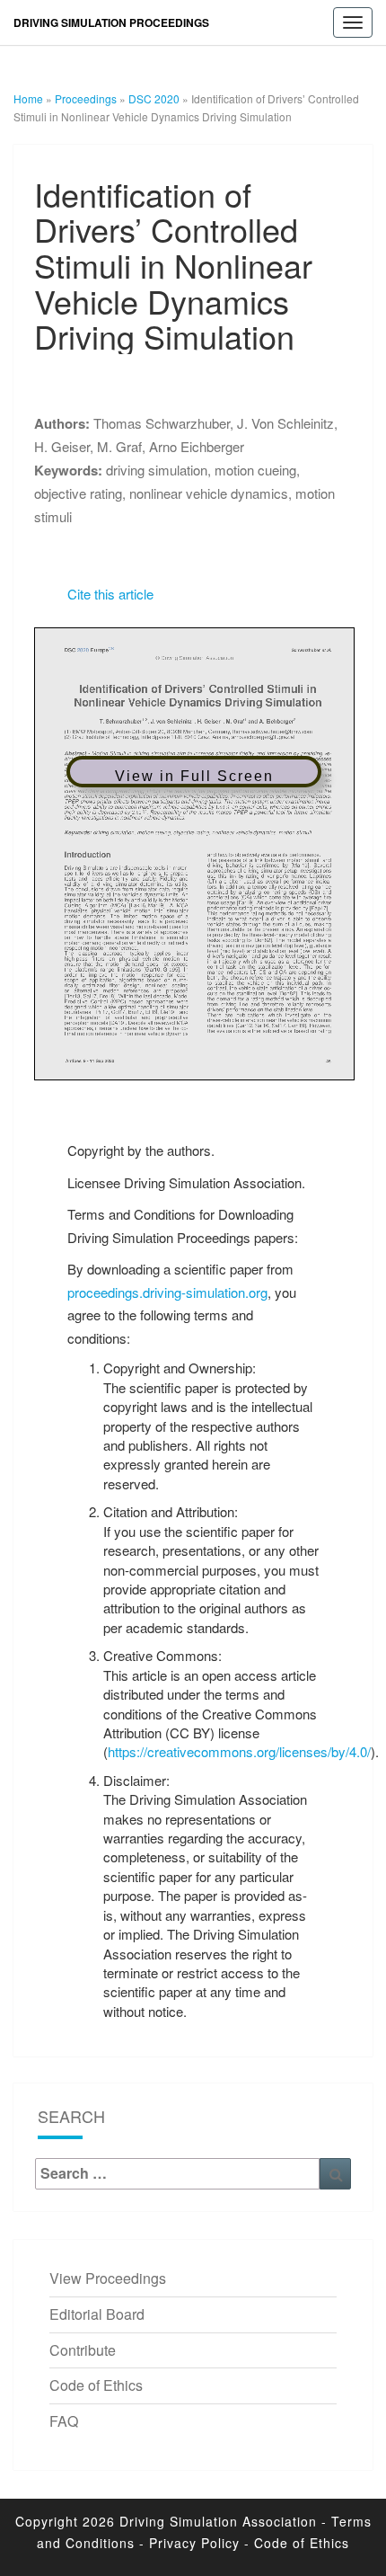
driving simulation (157, 470)
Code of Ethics (96, 2385)
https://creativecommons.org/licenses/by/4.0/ (239, 1751)
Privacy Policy (194, 2543)
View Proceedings (108, 2278)
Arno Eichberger (197, 446)
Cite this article (110, 594)
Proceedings (86, 98)
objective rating (78, 493)
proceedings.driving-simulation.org (167, 1292)
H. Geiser (62, 446)
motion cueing (255, 470)
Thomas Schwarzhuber (162, 423)
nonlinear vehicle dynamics (209, 493)
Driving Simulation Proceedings (111, 22)
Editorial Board (97, 2314)
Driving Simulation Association (218, 2521)
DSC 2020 (154, 98)
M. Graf (119, 446)
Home (28, 98)
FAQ (64, 2421)
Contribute (83, 2350)
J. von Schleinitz (285, 423)
